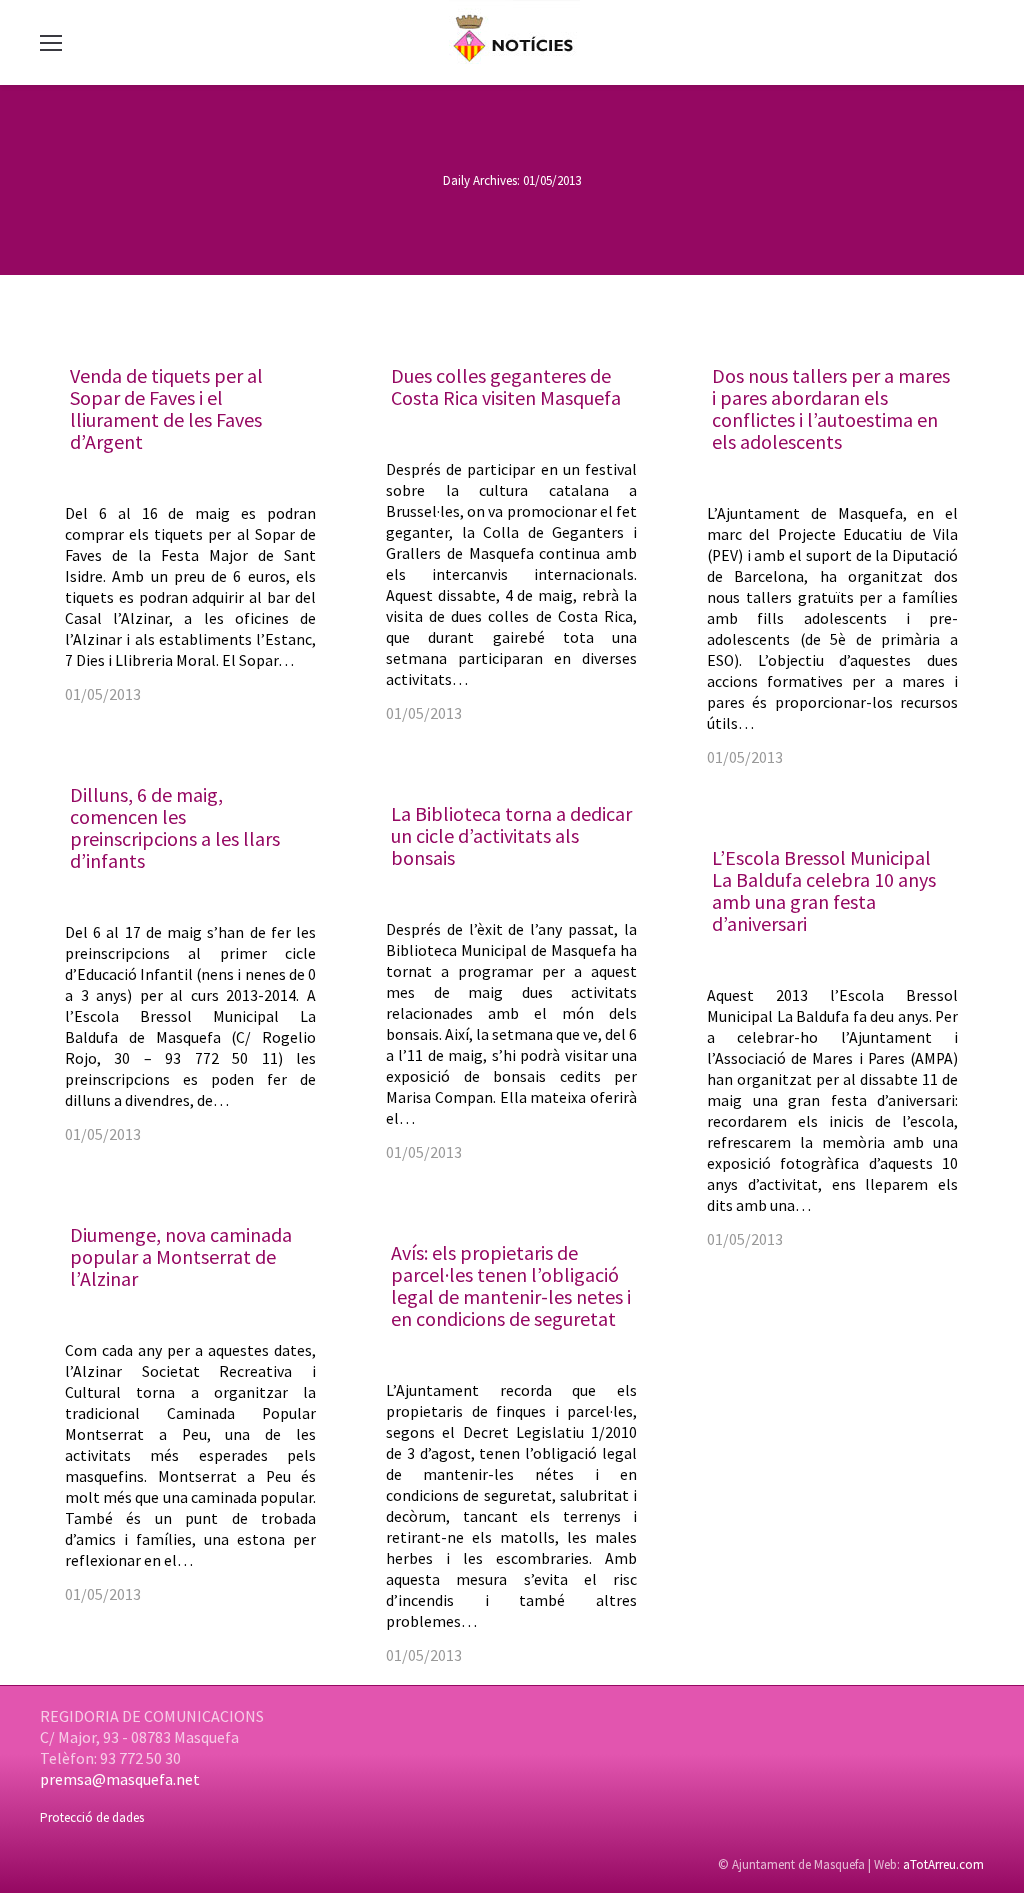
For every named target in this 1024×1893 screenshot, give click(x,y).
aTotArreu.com (943, 1864)
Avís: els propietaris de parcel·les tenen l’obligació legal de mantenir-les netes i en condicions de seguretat (511, 1285)
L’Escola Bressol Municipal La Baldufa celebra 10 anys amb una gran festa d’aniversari (824, 890)
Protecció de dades (92, 1817)
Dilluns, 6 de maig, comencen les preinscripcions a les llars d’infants (175, 827)
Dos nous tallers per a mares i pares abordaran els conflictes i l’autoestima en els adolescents (831, 408)
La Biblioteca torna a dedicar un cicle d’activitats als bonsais (511, 835)
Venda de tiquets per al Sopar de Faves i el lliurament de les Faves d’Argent (166, 408)
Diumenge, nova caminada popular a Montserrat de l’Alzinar (181, 1256)
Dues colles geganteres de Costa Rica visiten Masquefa (506, 386)
